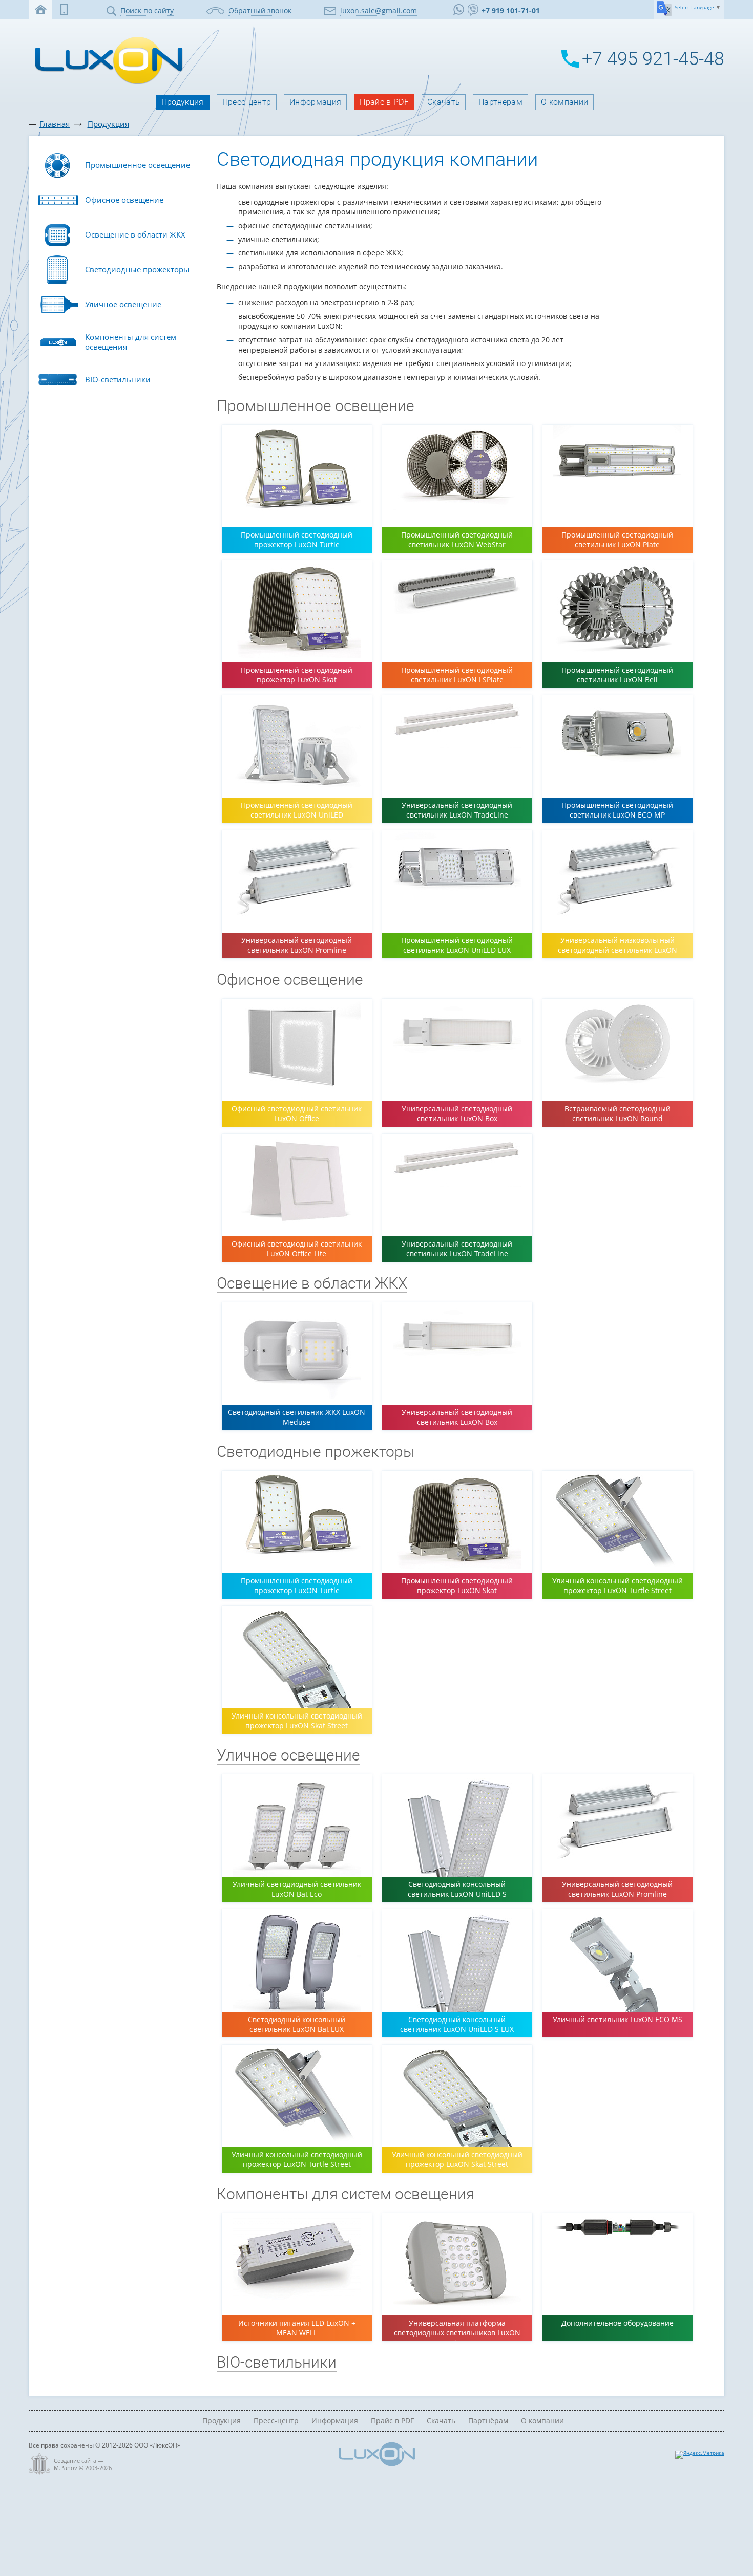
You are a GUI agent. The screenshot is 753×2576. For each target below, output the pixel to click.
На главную (40, 9)
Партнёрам (500, 102)
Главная (55, 124)
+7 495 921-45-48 (653, 59)
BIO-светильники (277, 2362)
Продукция (183, 102)
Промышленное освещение (316, 406)
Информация (315, 102)
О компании (564, 102)
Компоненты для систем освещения (346, 2194)
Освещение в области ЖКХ (312, 1283)
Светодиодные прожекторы (316, 1452)
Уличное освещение (288, 1755)
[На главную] (106, 83)
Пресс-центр (247, 102)
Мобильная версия (64, 9)
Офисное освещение (290, 980)
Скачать (444, 102)
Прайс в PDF (384, 102)
